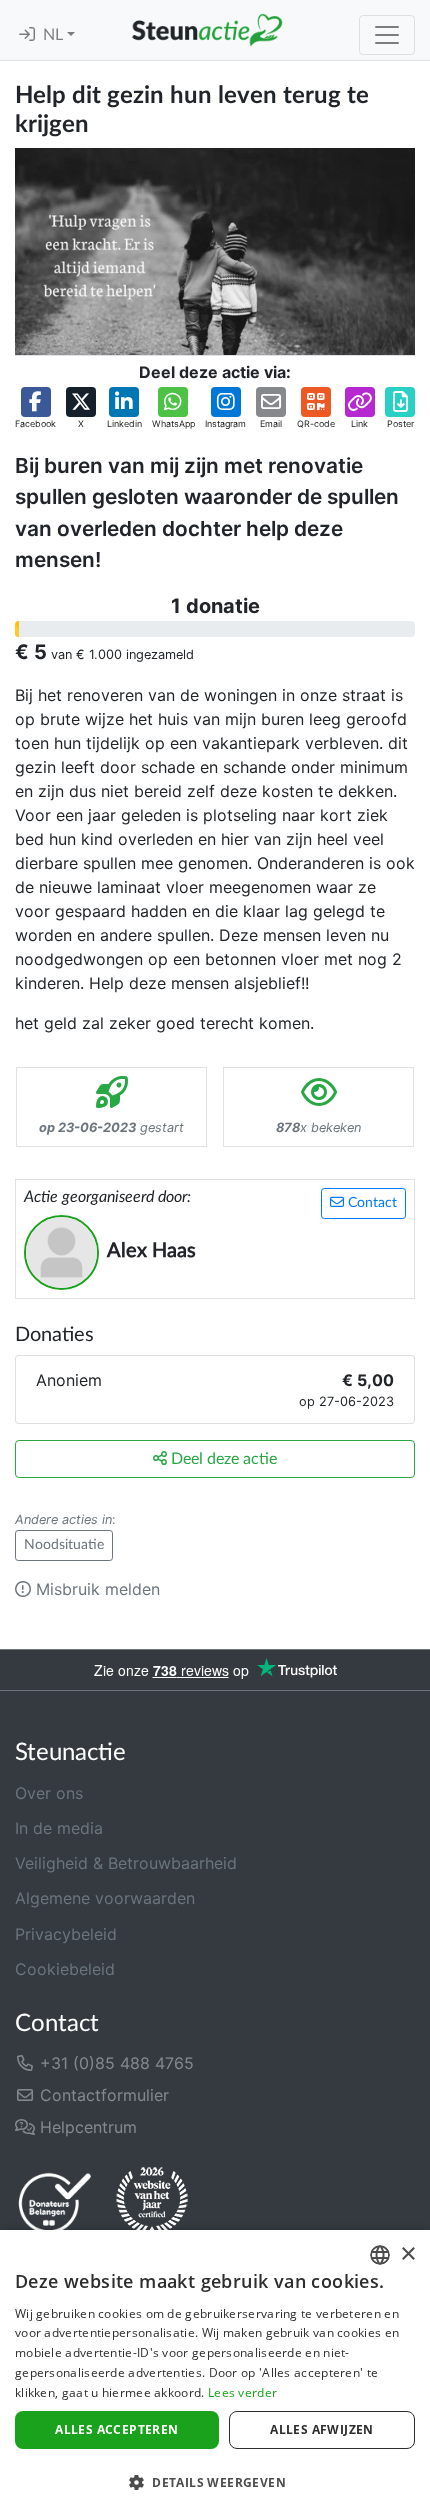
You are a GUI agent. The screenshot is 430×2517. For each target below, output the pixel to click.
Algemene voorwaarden (105, 1898)
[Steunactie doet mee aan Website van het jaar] (152, 2202)
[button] (35, 409)
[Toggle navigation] (387, 35)
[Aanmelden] (27, 35)
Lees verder (242, 2392)
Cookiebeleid (65, 1969)
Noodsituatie (64, 1545)
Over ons (49, 1793)
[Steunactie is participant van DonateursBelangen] (55, 2202)
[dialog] (215, 2373)
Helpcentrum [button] (86, 2127)
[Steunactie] (207, 30)
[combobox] (380, 2255)
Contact (370, 1203)
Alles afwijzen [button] (322, 2429)
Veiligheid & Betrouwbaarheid (126, 1863)
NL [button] (55, 35)
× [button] (407, 2254)
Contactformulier (102, 2095)
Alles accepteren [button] (116, 2429)
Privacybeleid (66, 1934)
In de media (59, 1828)
